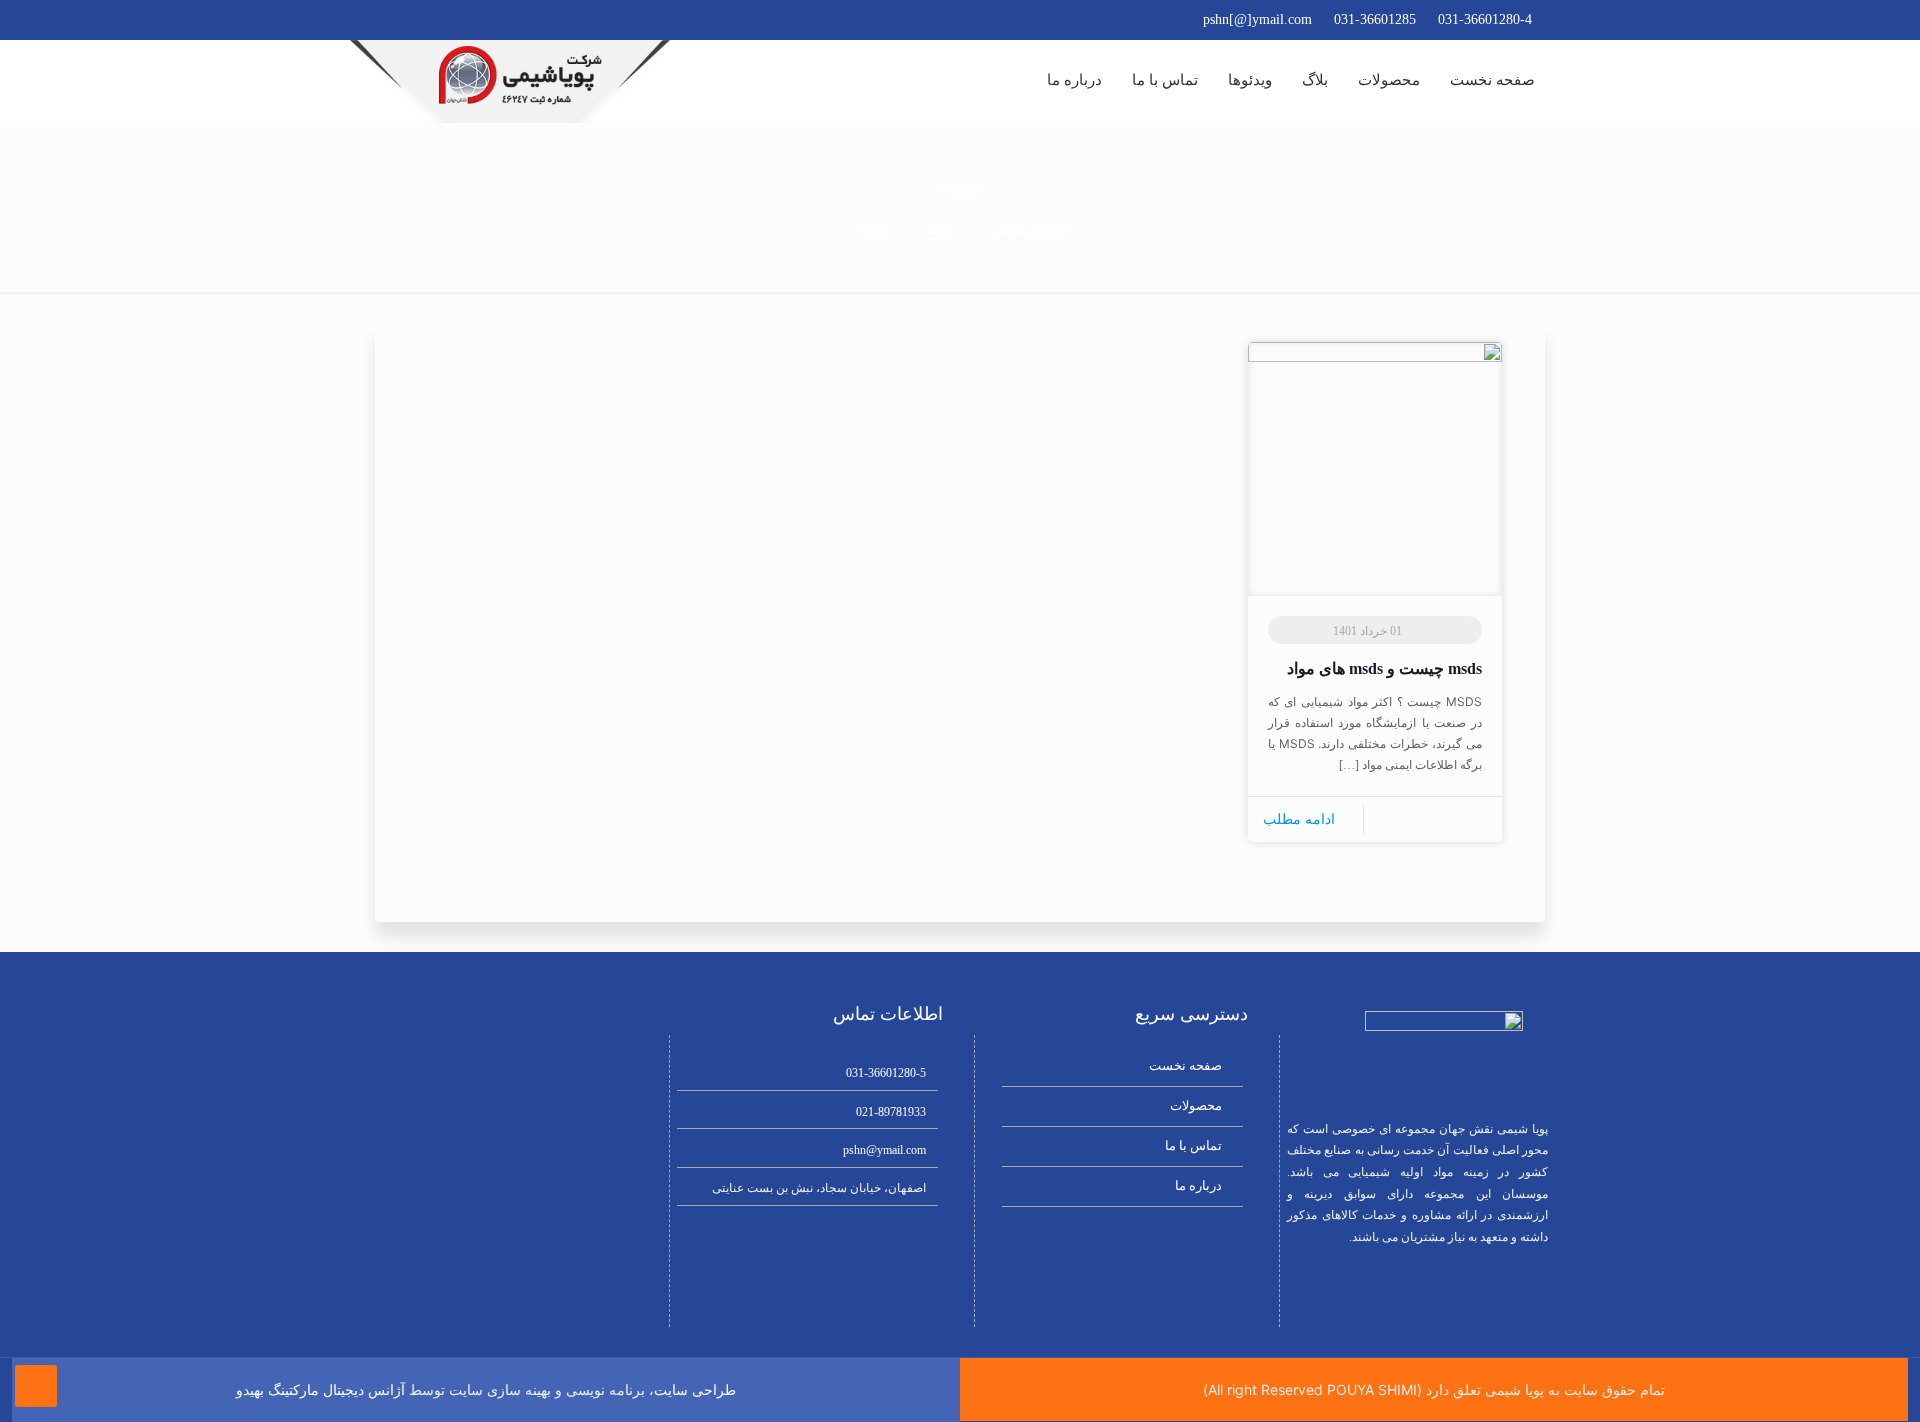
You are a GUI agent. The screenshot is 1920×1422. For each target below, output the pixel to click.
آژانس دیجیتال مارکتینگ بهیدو (320, 1390)
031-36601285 (1375, 19)
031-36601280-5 (886, 1073)
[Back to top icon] (36, 1386)
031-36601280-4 (1485, 19)
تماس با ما (1193, 1145)
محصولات (1196, 1105)
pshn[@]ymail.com (1257, 19)
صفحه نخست (1029, 229)
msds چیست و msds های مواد (1384, 668)
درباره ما (1198, 1185)
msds (875, 229)
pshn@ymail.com (884, 1150)
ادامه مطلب (1299, 819)
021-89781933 (891, 1112)
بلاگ (939, 229)
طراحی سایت (695, 1390)
